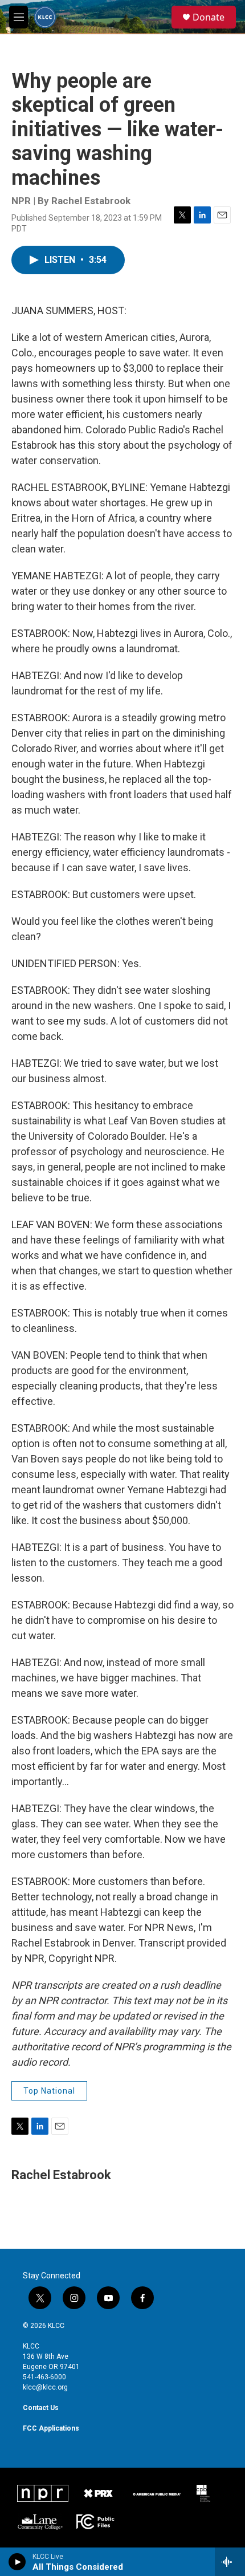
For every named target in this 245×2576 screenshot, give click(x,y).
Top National (49, 2091)
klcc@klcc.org (45, 2387)
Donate (209, 17)
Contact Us (41, 2408)
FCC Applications (51, 2428)
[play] (17, 2562)
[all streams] (230, 2562)
